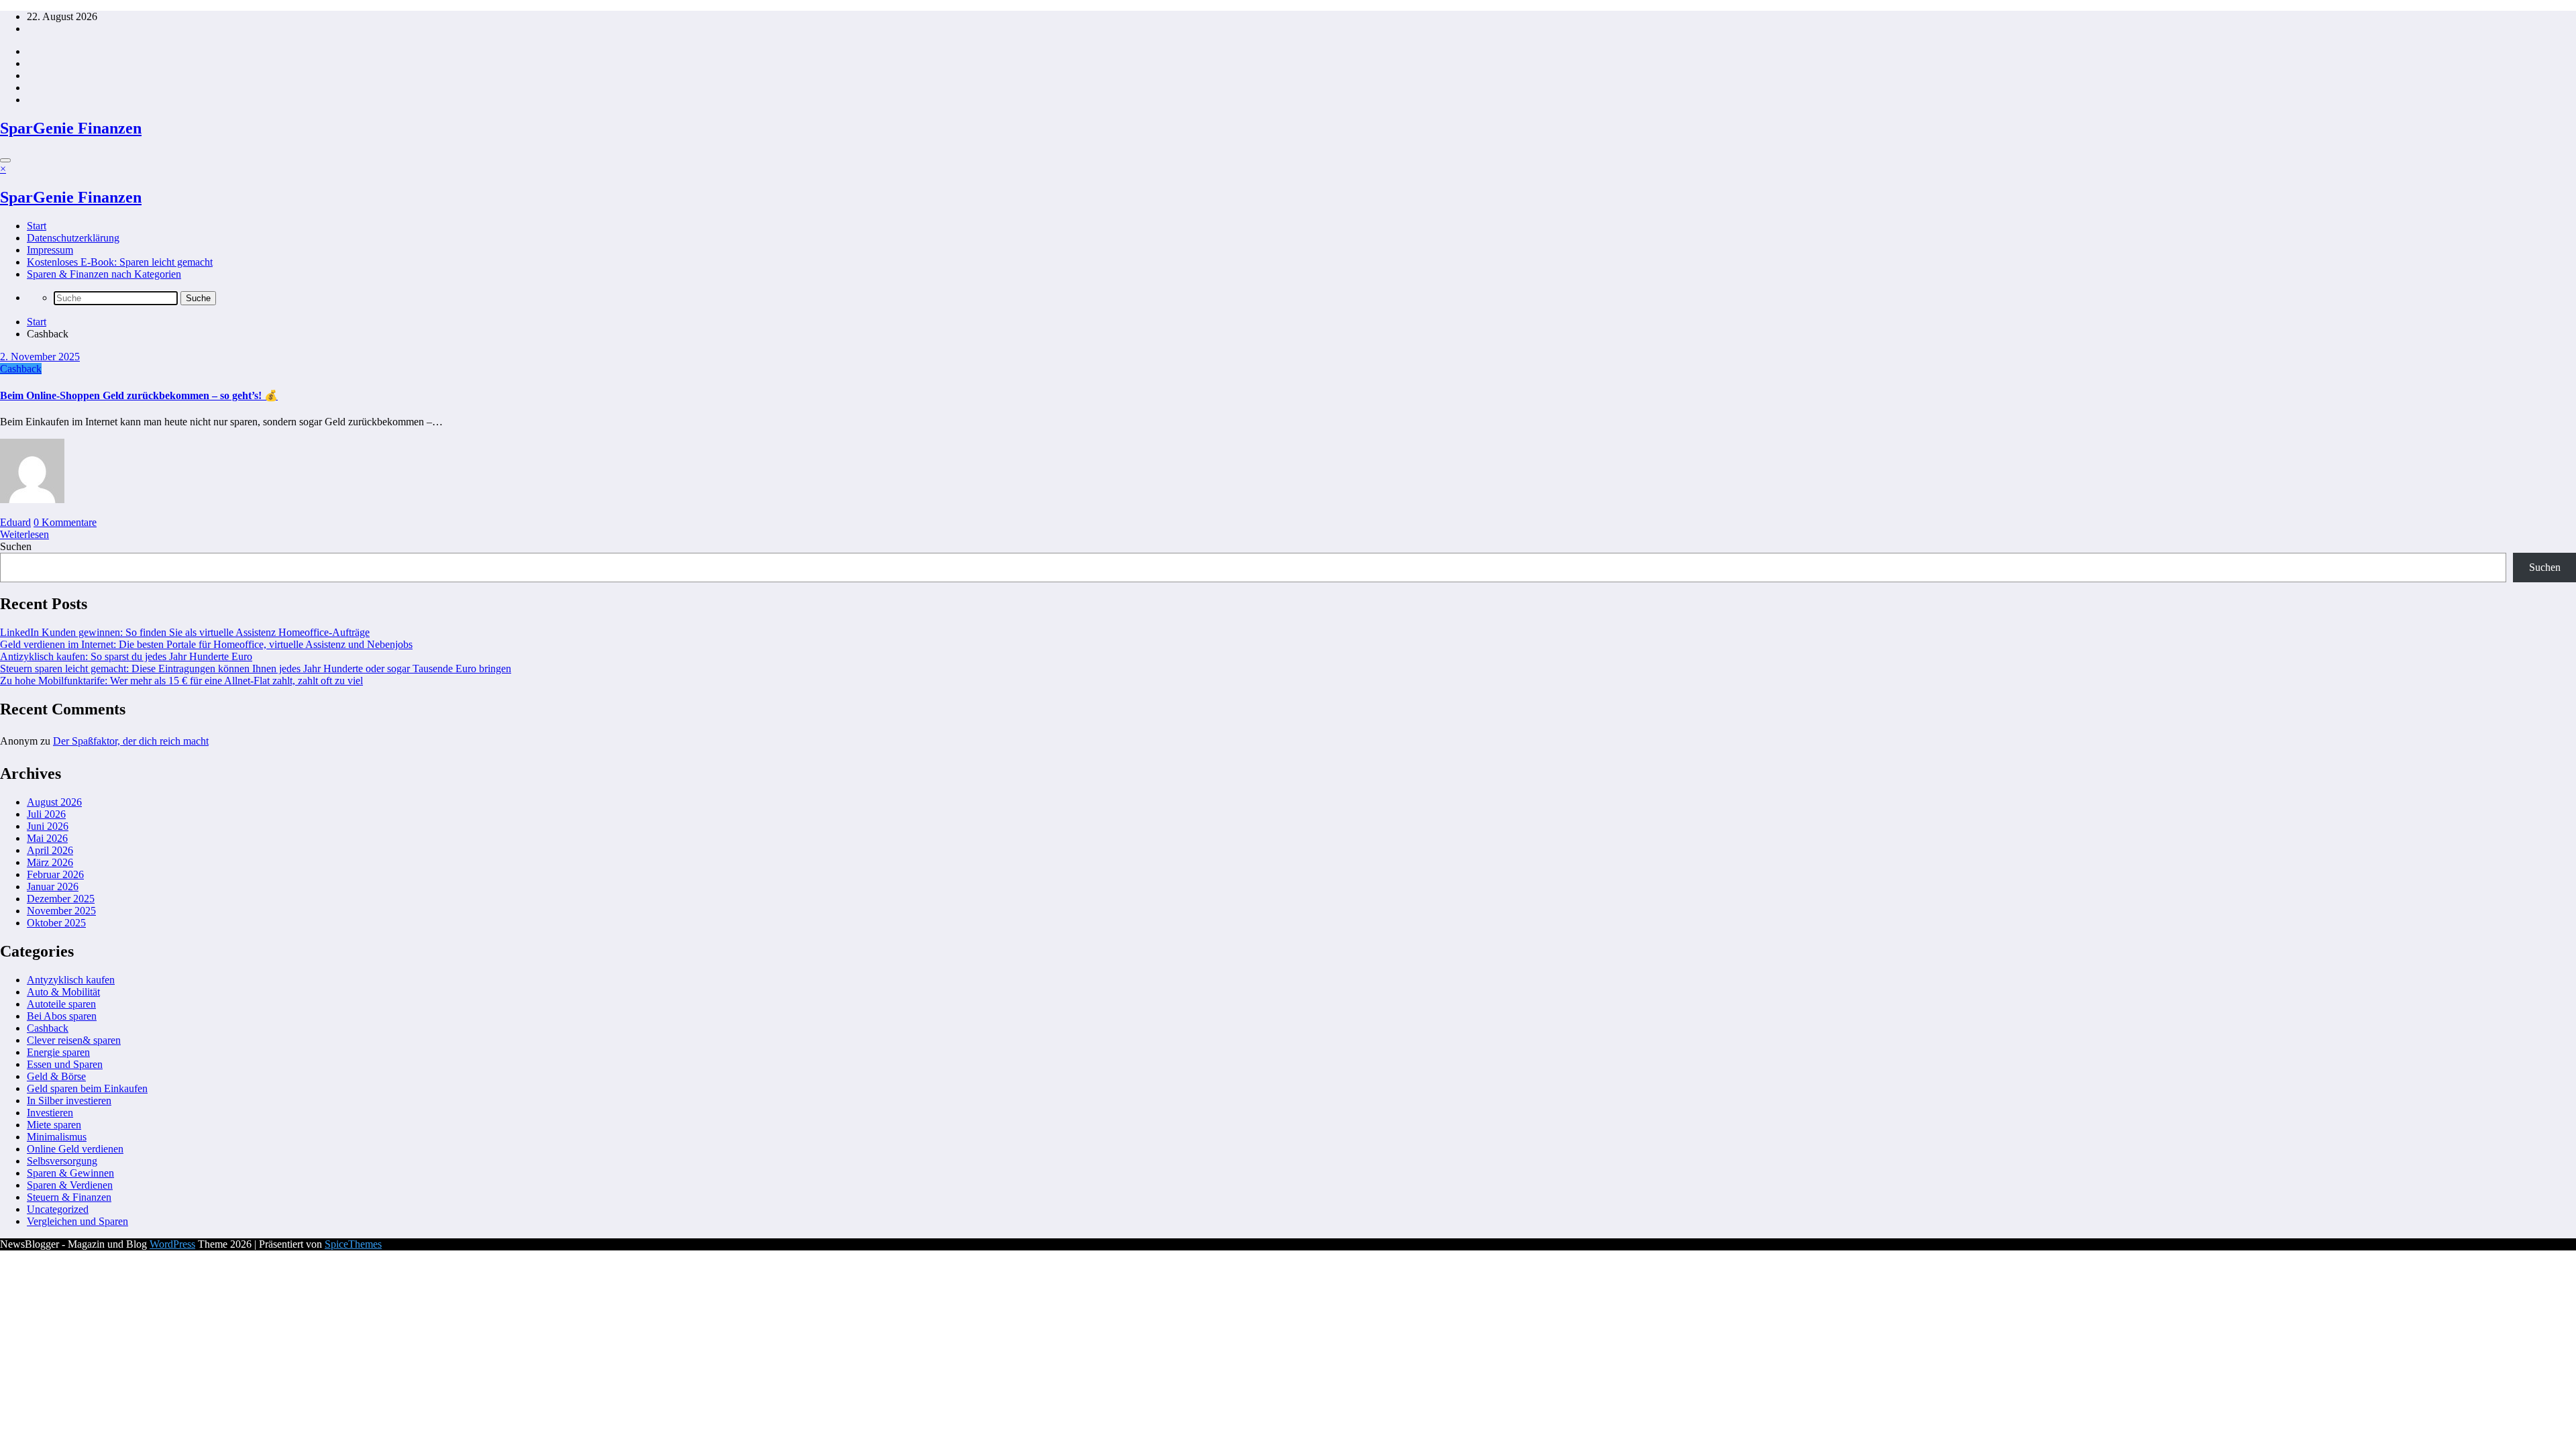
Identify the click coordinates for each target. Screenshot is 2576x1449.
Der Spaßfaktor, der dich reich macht (131, 741)
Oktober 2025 (56, 923)
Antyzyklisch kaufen (71, 980)
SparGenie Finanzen (71, 128)
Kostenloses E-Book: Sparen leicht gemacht (120, 262)
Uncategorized (58, 1209)
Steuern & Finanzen (69, 1197)
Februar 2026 (55, 874)
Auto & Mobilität (63, 992)
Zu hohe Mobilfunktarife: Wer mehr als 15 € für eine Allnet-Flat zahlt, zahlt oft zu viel (181, 681)
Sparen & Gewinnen (70, 1173)
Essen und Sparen (65, 1064)
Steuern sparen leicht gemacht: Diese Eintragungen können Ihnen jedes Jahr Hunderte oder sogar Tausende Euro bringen (256, 668)
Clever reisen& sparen (74, 1040)
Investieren (50, 1113)
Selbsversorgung (62, 1161)
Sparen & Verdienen (70, 1185)
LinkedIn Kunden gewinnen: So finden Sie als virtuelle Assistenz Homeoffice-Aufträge (185, 632)
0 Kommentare (65, 522)
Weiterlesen (24, 534)
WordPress (172, 1244)
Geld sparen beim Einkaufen (87, 1088)
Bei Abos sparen (62, 1016)
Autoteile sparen (61, 1004)
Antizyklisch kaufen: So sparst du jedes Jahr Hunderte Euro (126, 656)
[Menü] (5, 160)
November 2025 (61, 911)
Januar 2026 (53, 887)
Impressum (50, 250)
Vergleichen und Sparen (77, 1221)
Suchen (16, 546)
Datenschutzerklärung (73, 238)
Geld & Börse (56, 1076)
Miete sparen (54, 1125)
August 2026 (54, 802)
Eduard (15, 522)
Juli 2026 (46, 814)
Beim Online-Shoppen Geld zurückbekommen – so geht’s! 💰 (139, 395)
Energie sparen (58, 1052)
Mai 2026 (47, 838)
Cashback (21, 369)
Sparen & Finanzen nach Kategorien (104, 274)
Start (37, 226)
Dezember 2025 (61, 899)
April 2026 (50, 850)
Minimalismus (57, 1137)
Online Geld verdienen (75, 1149)
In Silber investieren (69, 1101)
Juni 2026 (48, 826)
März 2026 (50, 862)
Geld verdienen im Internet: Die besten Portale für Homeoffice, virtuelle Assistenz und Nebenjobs (206, 644)
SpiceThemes (353, 1244)
